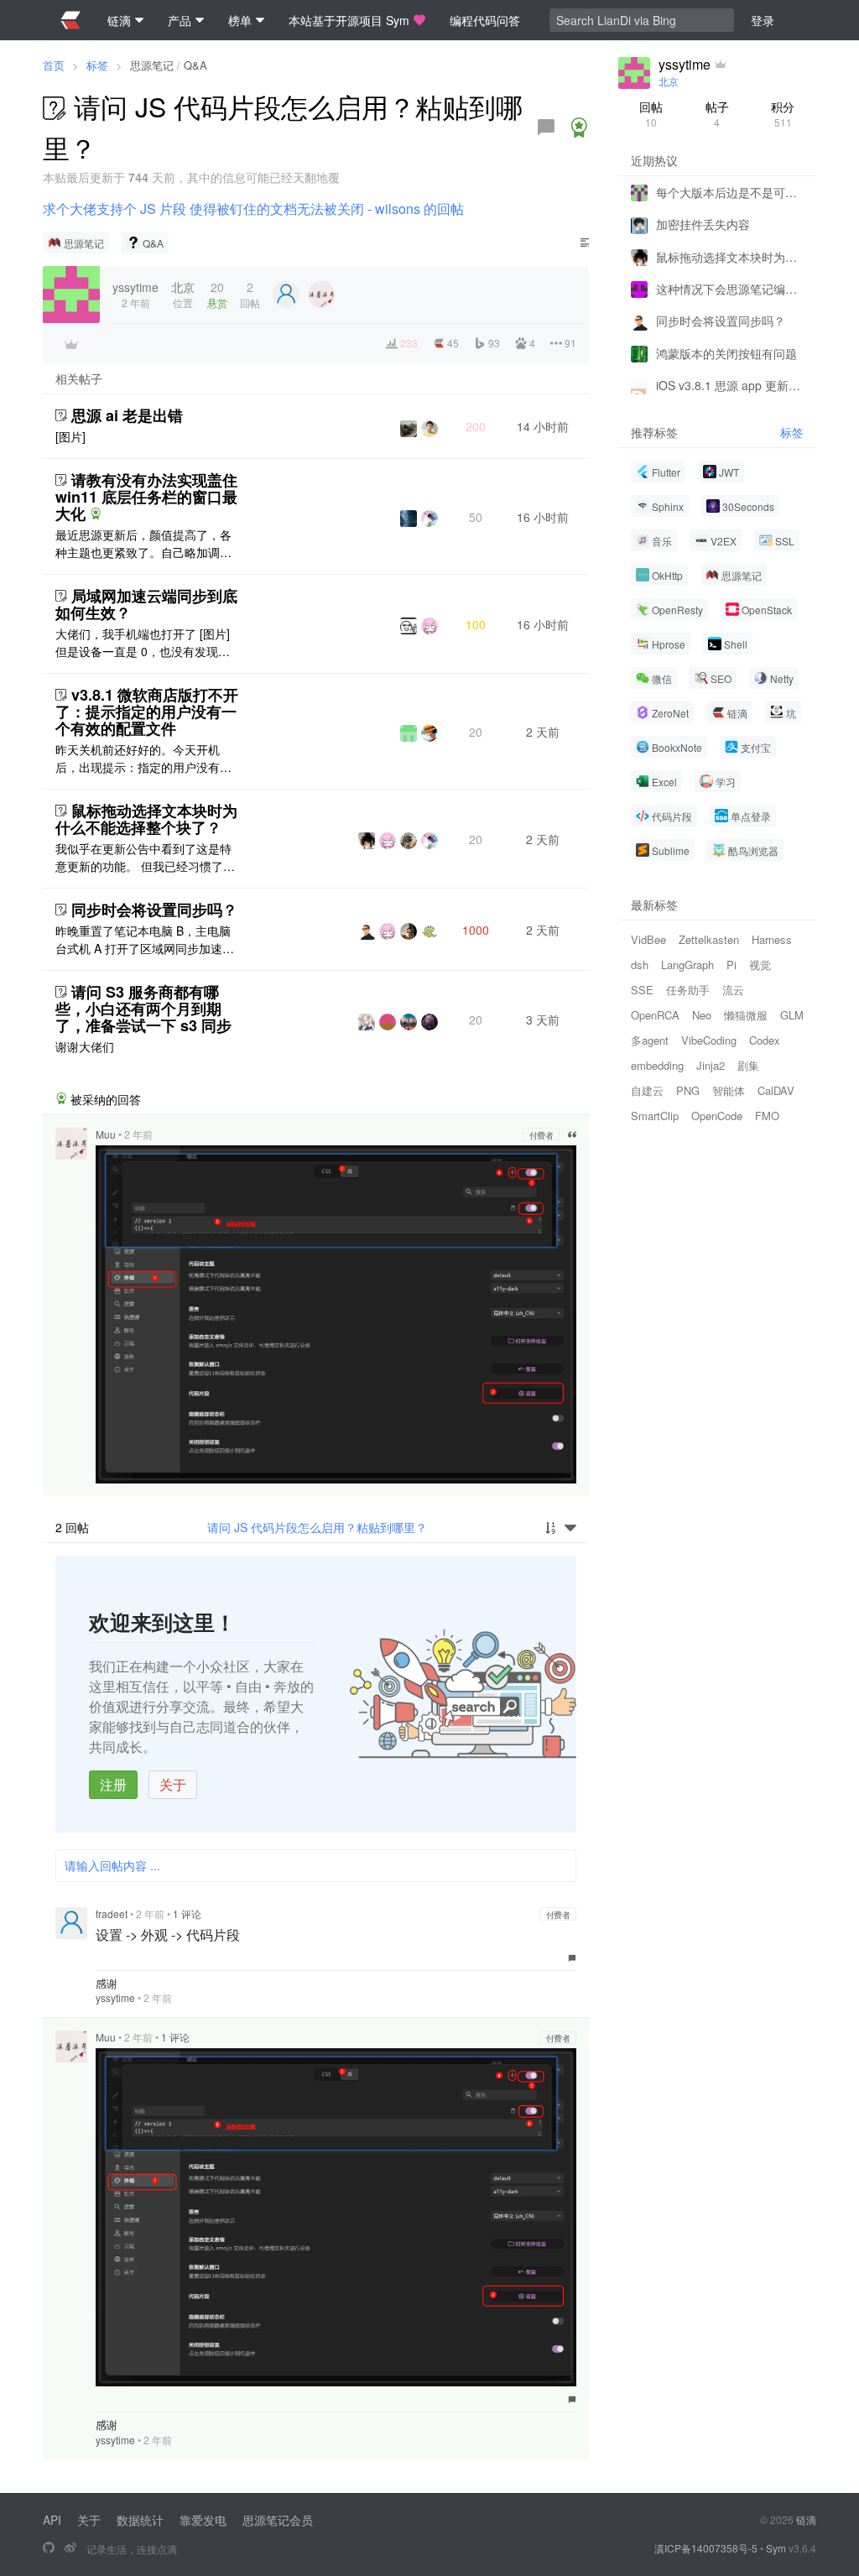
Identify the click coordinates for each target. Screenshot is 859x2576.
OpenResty (677, 610)
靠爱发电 (203, 2520)
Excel (664, 782)
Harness (772, 939)
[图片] (70, 436)
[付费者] (71, 344)
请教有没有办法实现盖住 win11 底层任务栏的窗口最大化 (146, 497)
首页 (54, 65)
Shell (736, 644)
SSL (785, 541)
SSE (642, 990)
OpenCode (717, 1116)
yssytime (115, 1997)
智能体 (729, 1090)
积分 (783, 114)
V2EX (724, 541)
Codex (765, 1040)
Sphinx (668, 506)
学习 (726, 782)
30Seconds (748, 506)
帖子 (717, 114)
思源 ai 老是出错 (127, 415)
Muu (106, 1134)
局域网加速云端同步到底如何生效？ (146, 604)
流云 (733, 990)
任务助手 (688, 990)
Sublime (671, 850)
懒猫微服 (746, 1015)
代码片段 (672, 816)
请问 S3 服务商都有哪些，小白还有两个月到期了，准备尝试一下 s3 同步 (143, 1009)
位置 (183, 294)
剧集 (748, 1065)
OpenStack (767, 610)
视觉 (760, 965)
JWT (729, 472)
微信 (662, 678)
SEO (721, 678)
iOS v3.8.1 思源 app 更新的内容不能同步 (730, 385)
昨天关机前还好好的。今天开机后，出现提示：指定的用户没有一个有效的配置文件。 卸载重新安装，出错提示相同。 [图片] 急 (143, 759)
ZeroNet (670, 713)
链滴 (737, 713)
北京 (669, 81)
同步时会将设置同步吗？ (154, 910)
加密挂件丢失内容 (703, 224)
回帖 (651, 114)
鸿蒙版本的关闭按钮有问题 (726, 353)
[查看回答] (579, 128)
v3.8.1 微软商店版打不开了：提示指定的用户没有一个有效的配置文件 (147, 712)
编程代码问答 (485, 20)
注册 (113, 1784)
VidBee (648, 939)
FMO (767, 1116)
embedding (657, 1065)
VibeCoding (709, 1040)
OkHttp (667, 575)
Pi (731, 965)
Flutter (666, 472)
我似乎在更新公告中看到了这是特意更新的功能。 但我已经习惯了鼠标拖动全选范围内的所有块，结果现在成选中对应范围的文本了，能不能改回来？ (145, 858)
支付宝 (756, 747)
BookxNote (677, 747)
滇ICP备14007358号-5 (706, 2548)
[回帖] (546, 128)
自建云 (647, 1090)
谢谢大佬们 (85, 1046)
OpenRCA (655, 1015)
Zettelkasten (709, 939)
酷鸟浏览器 (753, 850)
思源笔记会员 (278, 2520)
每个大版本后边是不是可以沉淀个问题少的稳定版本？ (730, 192)
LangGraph (687, 965)
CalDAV (776, 1090)
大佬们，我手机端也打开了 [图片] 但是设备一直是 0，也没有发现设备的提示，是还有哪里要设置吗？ (143, 643)
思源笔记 (152, 65)
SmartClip (655, 1116)
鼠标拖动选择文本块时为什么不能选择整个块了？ (146, 819)
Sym (776, 2548)
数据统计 (140, 2520)
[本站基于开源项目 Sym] (49, 2548)
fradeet (112, 1914)
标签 (97, 65)
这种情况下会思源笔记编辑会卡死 (730, 289)
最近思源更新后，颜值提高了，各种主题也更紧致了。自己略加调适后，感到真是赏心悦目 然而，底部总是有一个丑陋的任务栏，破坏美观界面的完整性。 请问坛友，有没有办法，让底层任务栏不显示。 (145, 544)
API (52, 2520)
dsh (640, 965)
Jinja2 (711, 1065)
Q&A (195, 65)
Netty (782, 678)
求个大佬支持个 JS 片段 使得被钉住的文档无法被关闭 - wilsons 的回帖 (253, 209)
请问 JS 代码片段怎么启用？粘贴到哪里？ (317, 1527)
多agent (650, 1040)
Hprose (669, 644)
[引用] (572, 1134)
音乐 (662, 541)
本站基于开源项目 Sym (349, 20)
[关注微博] (70, 2548)
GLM (792, 1015)
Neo (702, 1015)
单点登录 (751, 816)
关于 (173, 1784)
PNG (688, 1090)
